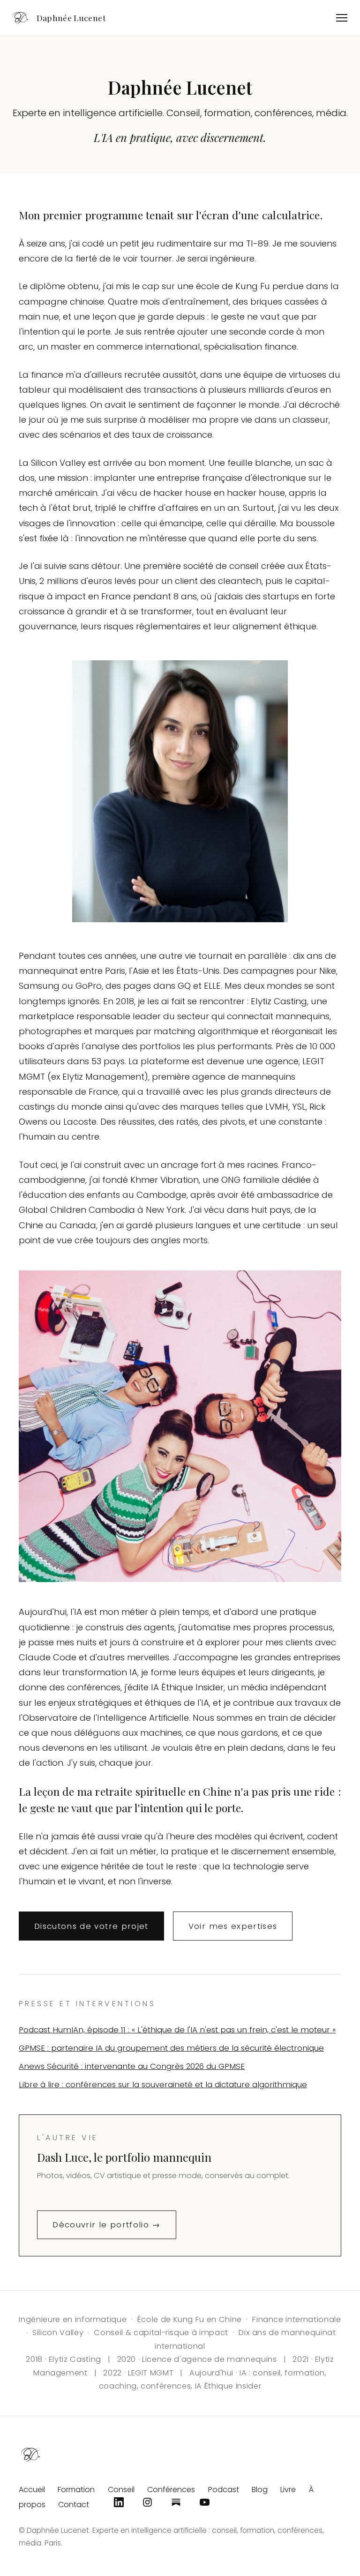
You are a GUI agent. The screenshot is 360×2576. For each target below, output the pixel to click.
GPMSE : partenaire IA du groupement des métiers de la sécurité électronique (171, 2048)
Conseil (121, 2490)
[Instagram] (147, 2502)
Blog (260, 2490)
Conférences (171, 2490)
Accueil (32, 2490)
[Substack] (176, 2502)
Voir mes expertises (233, 1926)
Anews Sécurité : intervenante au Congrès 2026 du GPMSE (132, 2066)
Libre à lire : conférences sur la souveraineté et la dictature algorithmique (163, 2084)
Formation (76, 2490)
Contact (74, 2505)
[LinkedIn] (119, 2502)
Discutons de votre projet (91, 1926)
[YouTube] (205, 2502)
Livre (288, 2490)
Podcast (224, 2490)
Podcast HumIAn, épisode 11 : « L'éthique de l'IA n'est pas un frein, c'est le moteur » (177, 2030)
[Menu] (342, 18)
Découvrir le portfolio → (106, 2225)
